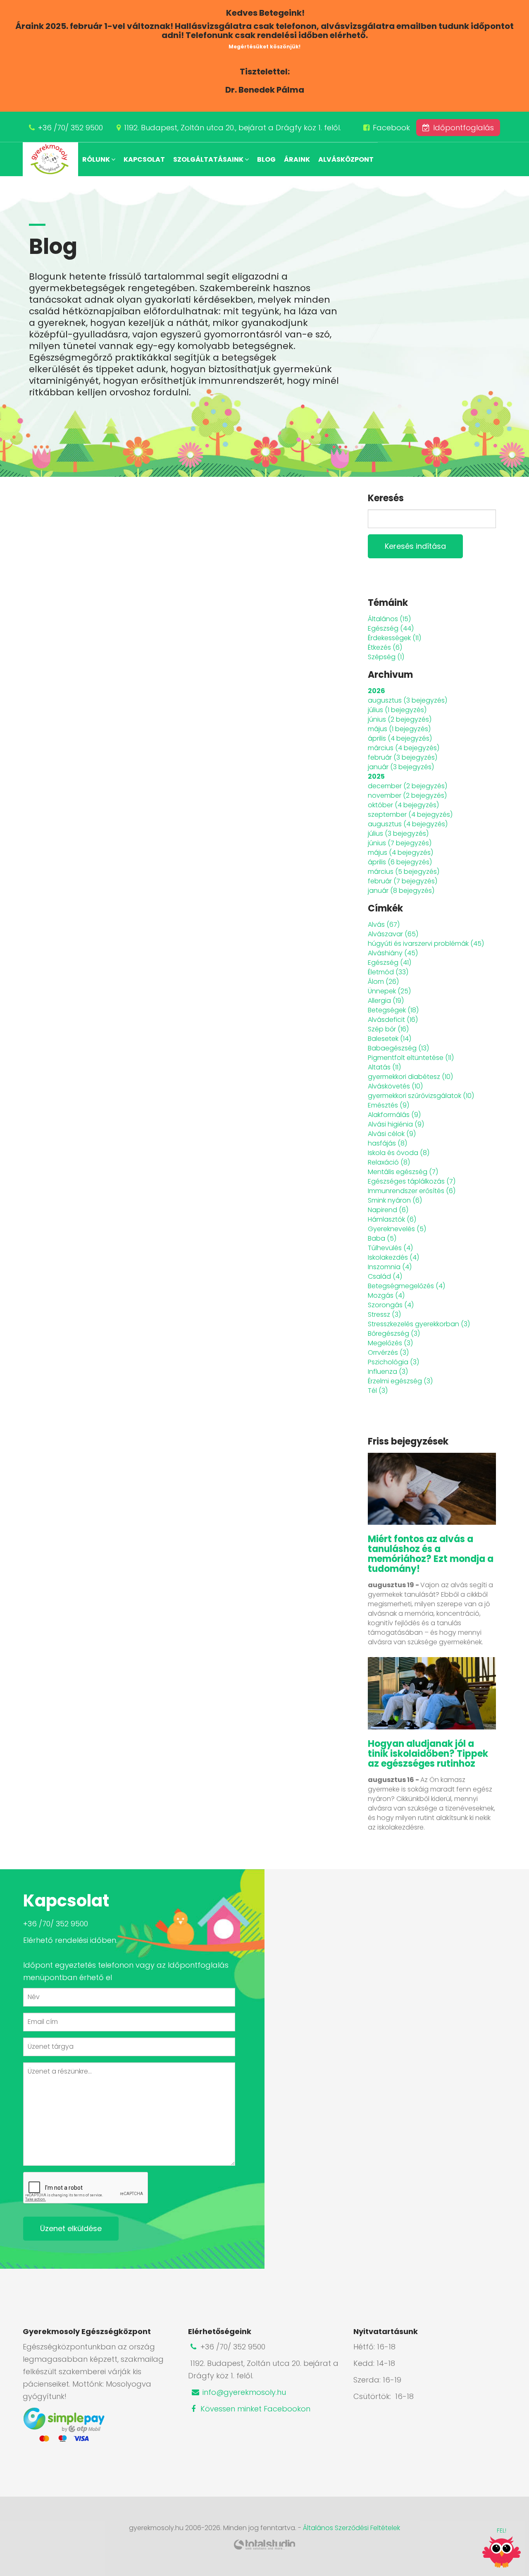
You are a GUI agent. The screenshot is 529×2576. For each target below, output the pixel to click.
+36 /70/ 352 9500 (70, 128)
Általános (389, 619)
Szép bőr (388, 1029)
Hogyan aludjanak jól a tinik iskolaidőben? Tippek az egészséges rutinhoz (428, 1754)
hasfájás (387, 1143)
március (404, 748)
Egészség (391, 628)
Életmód (388, 972)
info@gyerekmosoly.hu (243, 2392)
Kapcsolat (144, 159)
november (407, 795)
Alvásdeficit (393, 1020)
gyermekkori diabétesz (410, 1077)
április (400, 738)
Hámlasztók (392, 1219)
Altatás (384, 1067)
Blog (266, 159)
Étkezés (385, 647)
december (407, 786)
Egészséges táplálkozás (412, 1181)
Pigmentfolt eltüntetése (411, 1058)
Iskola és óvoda (399, 1153)
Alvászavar (393, 934)
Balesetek (390, 1039)
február (403, 757)
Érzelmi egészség (400, 1381)
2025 (376, 776)
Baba (382, 1238)
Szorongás (391, 1305)
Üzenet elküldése (71, 2228)
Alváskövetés (395, 1086)
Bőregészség (394, 1333)
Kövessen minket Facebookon (254, 2409)
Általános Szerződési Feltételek (351, 2528)
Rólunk (97, 159)
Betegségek (393, 1010)
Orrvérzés (388, 1353)
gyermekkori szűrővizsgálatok (421, 1096)
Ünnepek (389, 991)
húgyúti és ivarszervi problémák (426, 944)
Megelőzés (390, 1343)
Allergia (386, 1001)
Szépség (386, 657)
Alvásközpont (346, 159)
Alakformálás (394, 1115)
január (401, 767)
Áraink (297, 159)
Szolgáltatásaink (209, 159)
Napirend (388, 1210)
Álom (383, 982)
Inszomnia (390, 1267)
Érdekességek (394, 638)
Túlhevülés (390, 1248)
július (397, 710)
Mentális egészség (403, 1172)
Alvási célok (392, 1134)
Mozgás (386, 1295)
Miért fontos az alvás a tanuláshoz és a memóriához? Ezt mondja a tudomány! (431, 1554)
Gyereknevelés (397, 1229)
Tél (378, 1391)
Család (385, 1276)
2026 (376, 691)
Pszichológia (393, 1362)
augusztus (407, 700)
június (400, 719)
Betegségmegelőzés (406, 1286)
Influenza (388, 1372)
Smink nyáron (395, 1200)
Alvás (384, 924)
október (403, 805)
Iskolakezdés (393, 1257)
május (399, 729)
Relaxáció (389, 1162)
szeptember (410, 814)
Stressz (384, 1314)
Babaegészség (398, 1048)
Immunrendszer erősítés (412, 1191)
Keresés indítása (415, 546)
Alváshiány (393, 953)
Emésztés (388, 1105)
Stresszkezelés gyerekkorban (419, 1324)
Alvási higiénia (396, 1124)
